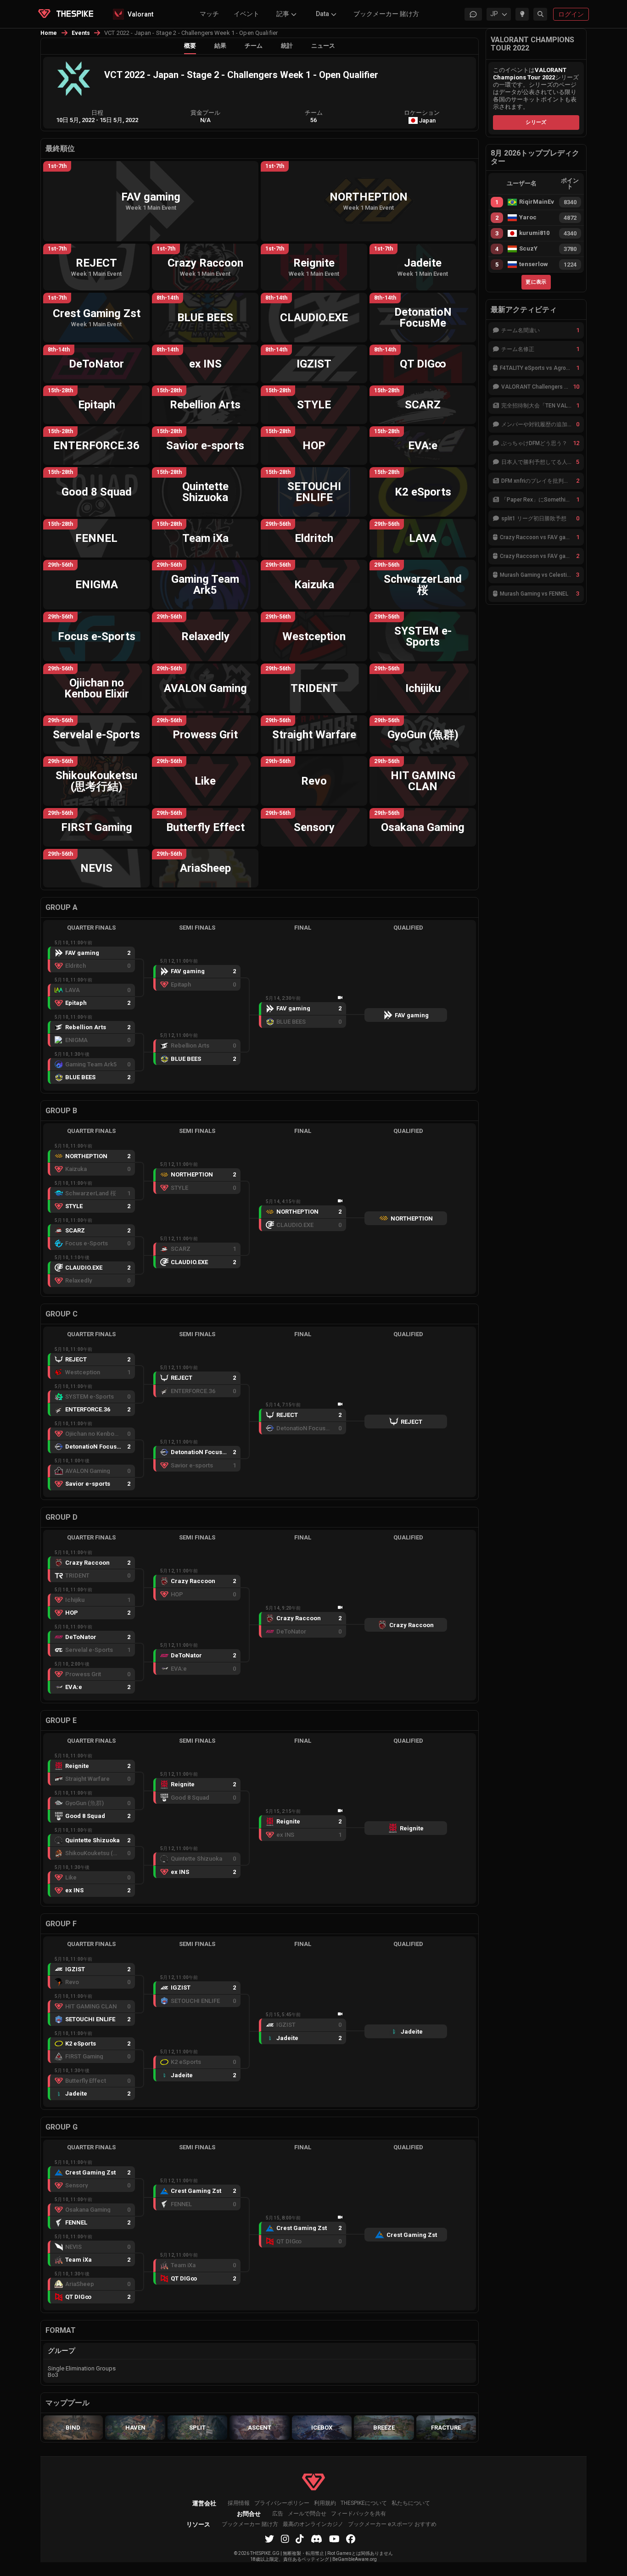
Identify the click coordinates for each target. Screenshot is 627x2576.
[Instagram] (285, 2539)
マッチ (209, 14)
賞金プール (205, 113)
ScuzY (528, 249)
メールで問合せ (307, 2514)
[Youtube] (334, 2539)
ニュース (323, 46)
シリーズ (536, 122)
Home (49, 33)
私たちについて (411, 2503)
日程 (97, 113)
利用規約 (325, 2503)
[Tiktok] (300, 2539)
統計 (287, 46)
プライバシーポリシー (282, 2503)
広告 (278, 2514)
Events (81, 33)
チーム (254, 46)
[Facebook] (351, 2539)
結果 (220, 46)
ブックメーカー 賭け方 (386, 14)
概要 (190, 46)
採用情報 (239, 2503)
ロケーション (422, 113)
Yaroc (528, 217)
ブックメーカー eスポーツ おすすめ (392, 2524)
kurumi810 (534, 233)
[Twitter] (269, 2539)
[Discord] (316, 2539)
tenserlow (534, 264)
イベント (246, 14)
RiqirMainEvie (537, 202)
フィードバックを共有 (358, 2514)
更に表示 (536, 282)
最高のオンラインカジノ (313, 2524)
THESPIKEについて (364, 2503)
